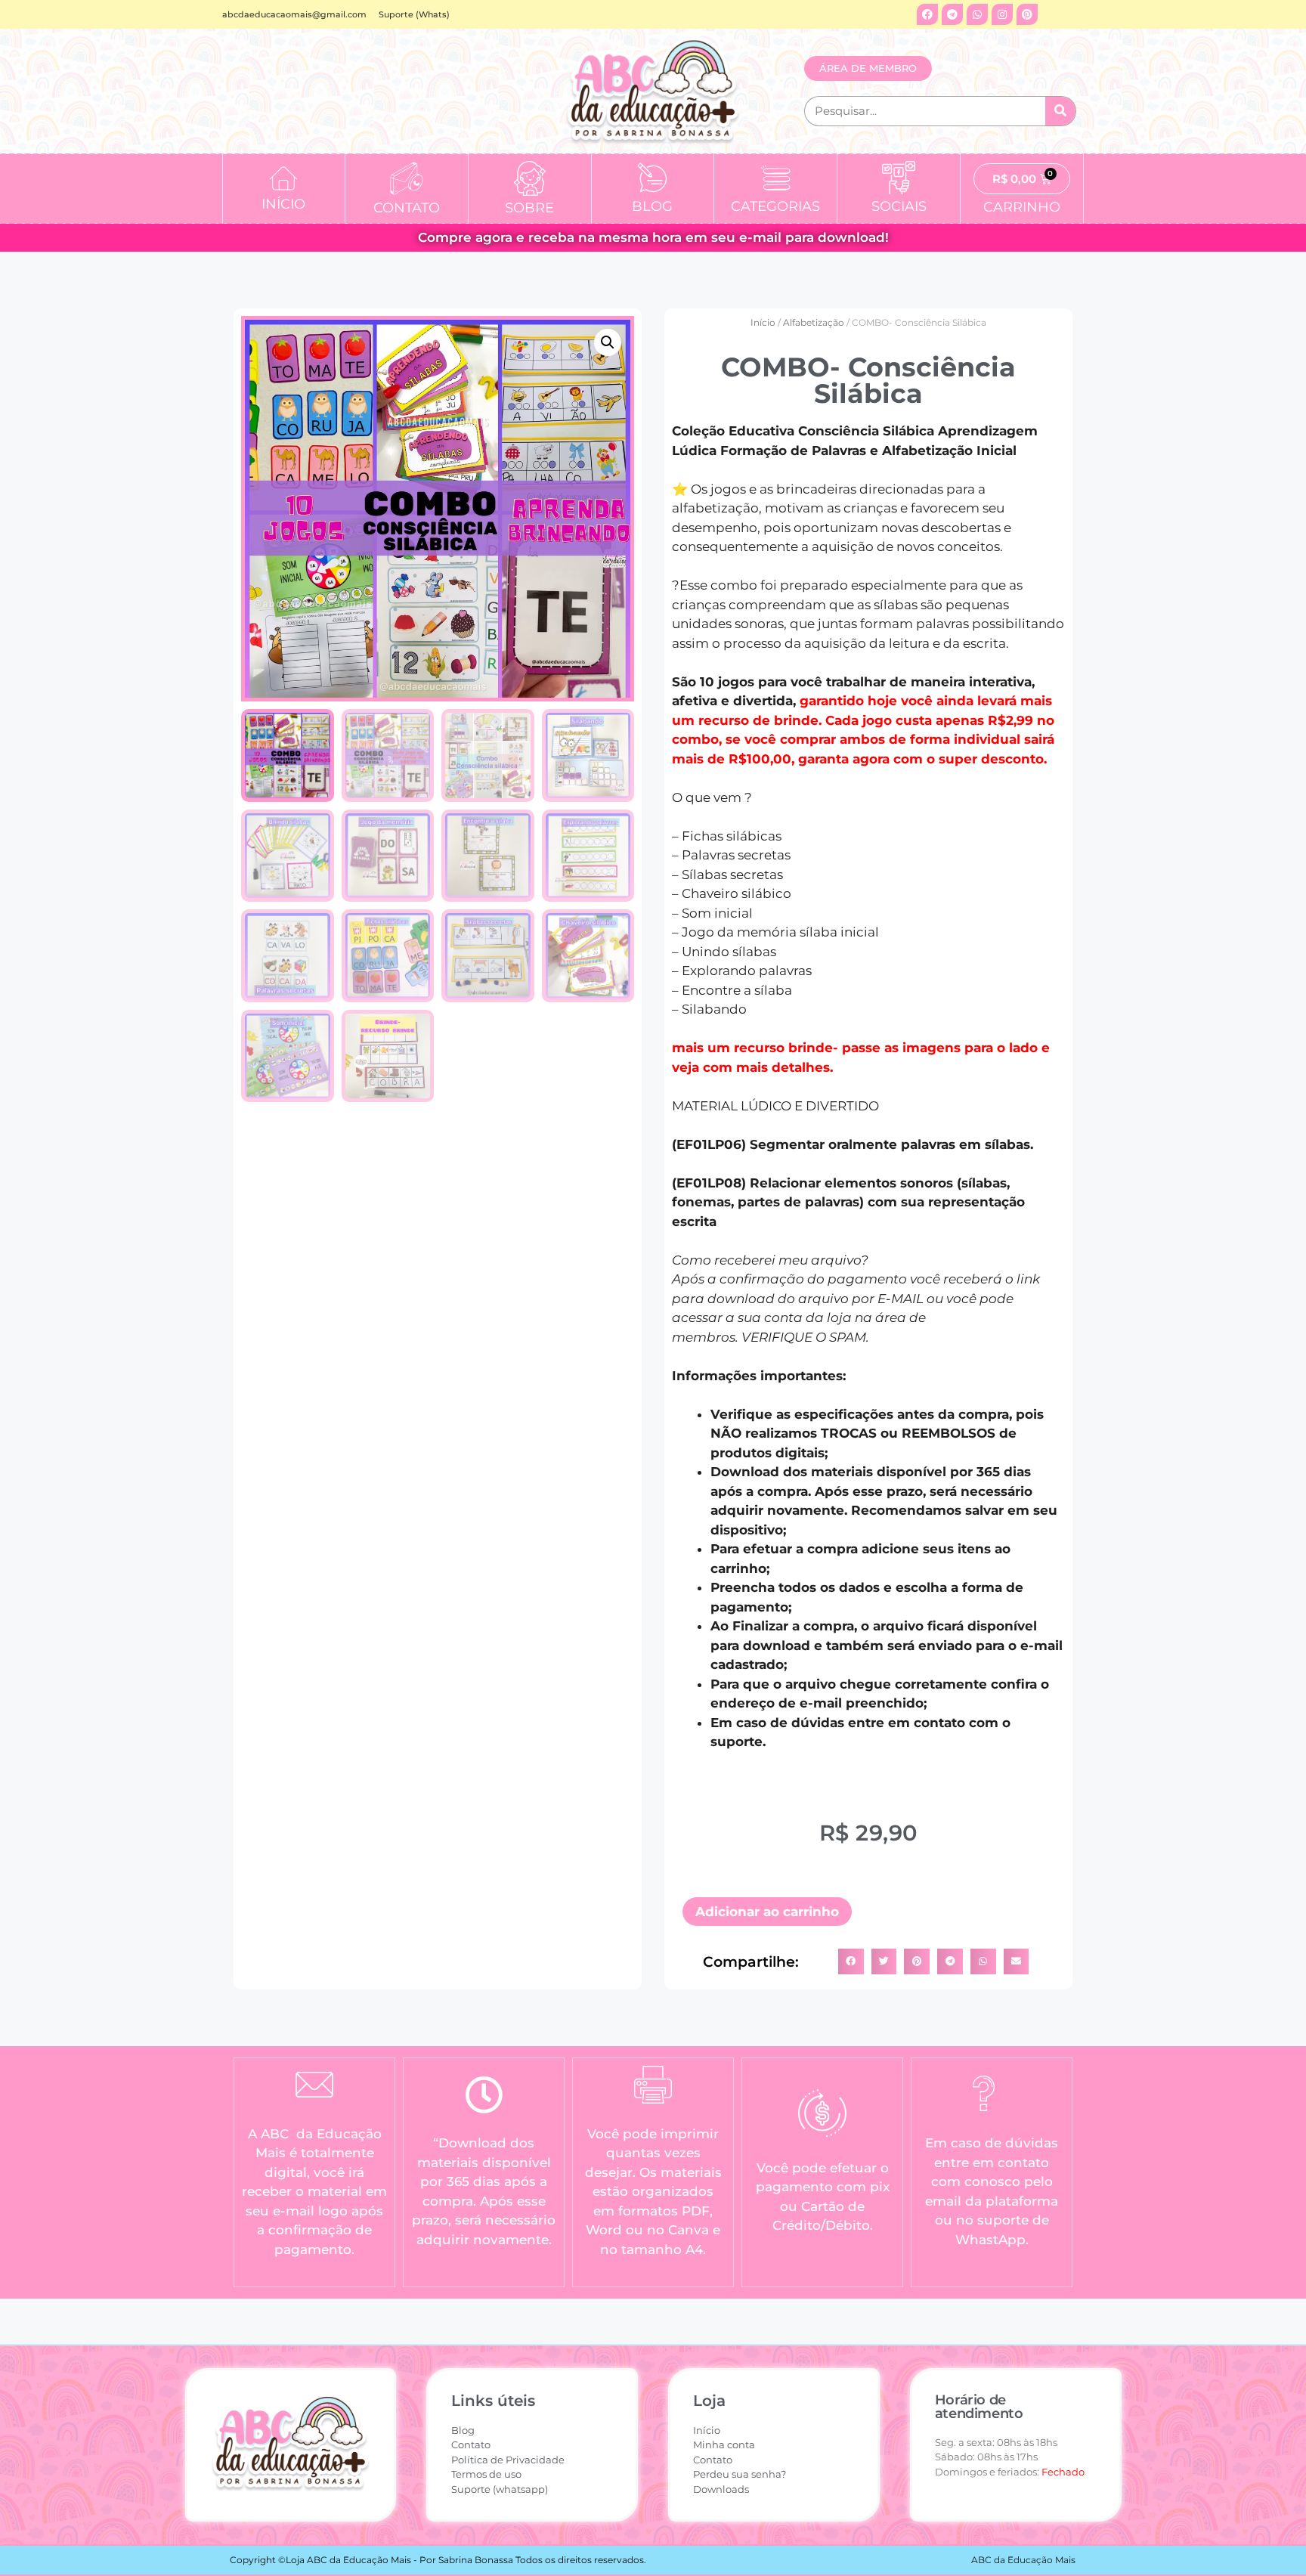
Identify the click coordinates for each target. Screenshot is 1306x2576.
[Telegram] (952, 14)
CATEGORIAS (775, 206)
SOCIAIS (899, 206)
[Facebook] (927, 14)
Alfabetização (814, 322)
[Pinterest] (1027, 14)
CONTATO (407, 208)
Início (763, 322)
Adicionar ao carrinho (767, 1912)
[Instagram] (1002, 14)
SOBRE (529, 208)
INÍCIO (283, 204)
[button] (608, 342)
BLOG (652, 206)
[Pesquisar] (1060, 111)
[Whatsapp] (977, 14)
